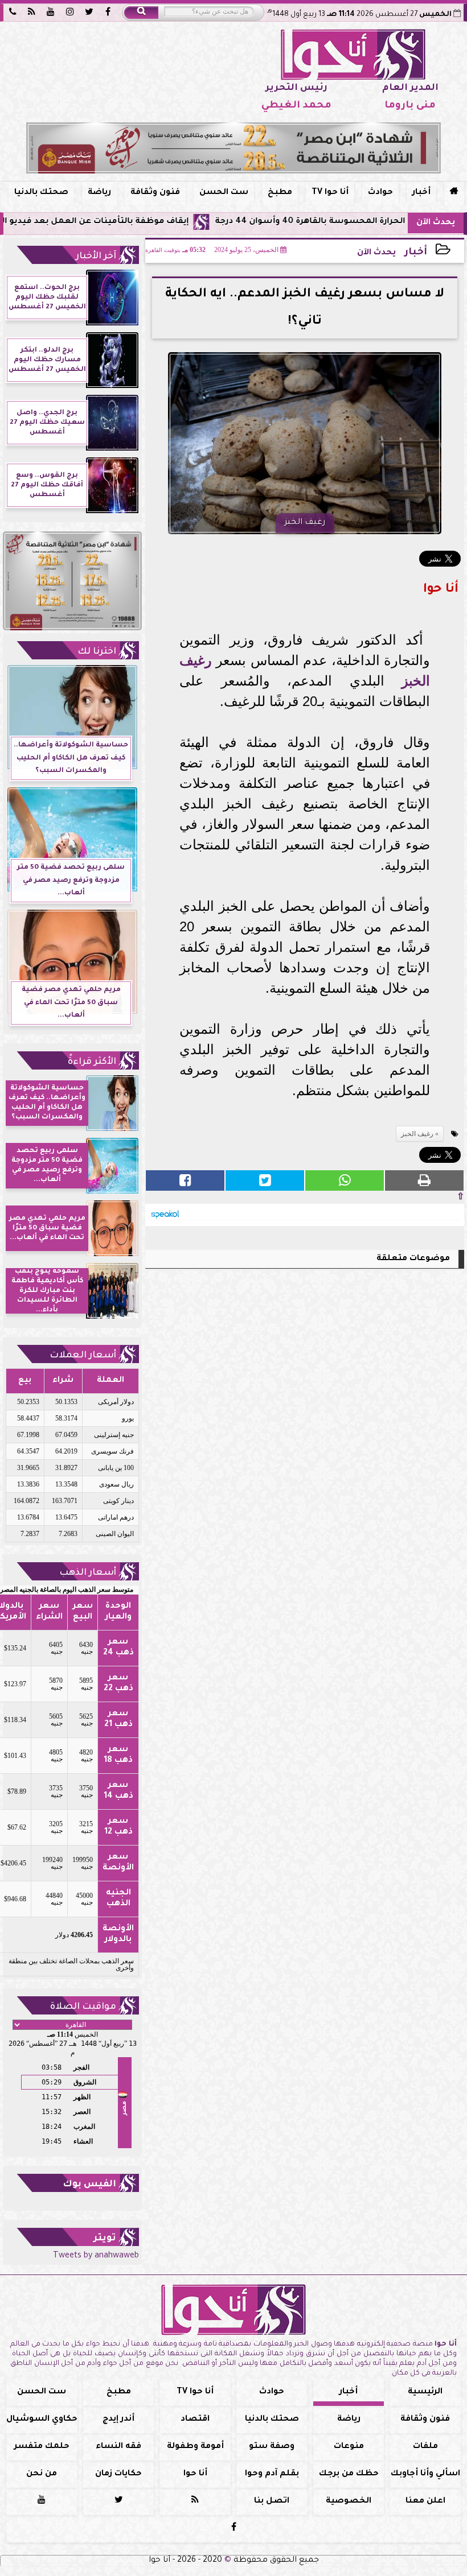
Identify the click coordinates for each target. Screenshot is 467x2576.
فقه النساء (118, 2447)
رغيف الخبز (417, 1134)
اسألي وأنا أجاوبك (425, 2474)
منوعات (349, 2447)
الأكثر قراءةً (92, 1062)
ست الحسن (224, 193)
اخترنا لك (97, 652)
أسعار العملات (83, 1356)
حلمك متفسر (42, 2447)
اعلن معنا (425, 2501)
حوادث (380, 193)
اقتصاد (195, 2420)
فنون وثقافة (155, 193)
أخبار (421, 193)
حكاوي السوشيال (42, 2420)
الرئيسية (425, 2392)
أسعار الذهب (88, 1573)
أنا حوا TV (330, 193)
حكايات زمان (118, 2474)
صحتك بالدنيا (41, 193)
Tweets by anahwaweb (96, 2256)
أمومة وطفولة (195, 2447)
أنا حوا (195, 2474)
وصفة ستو (272, 2447)
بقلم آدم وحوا (272, 2474)
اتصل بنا (272, 2501)
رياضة (99, 193)
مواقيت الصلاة (83, 2007)
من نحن (42, 2474)
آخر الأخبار (96, 257)
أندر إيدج (118, 2420)
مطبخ (280, 193)
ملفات (425, 2447)
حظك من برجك (349, 2474)
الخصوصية (349, 2501)
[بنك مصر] (233, 148)
